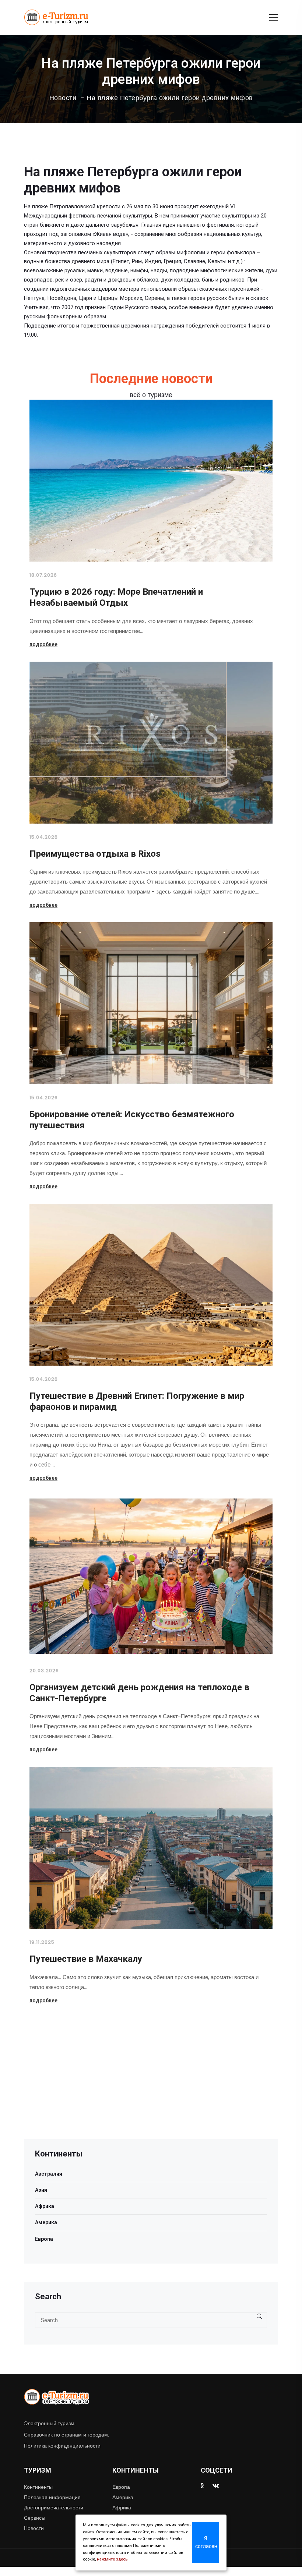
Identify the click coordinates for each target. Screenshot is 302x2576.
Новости (63, 98)
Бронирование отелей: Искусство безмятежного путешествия (132, 1120)
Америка (46, 2222)
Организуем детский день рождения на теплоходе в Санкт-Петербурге (139, 1693)
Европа (44, 2239)
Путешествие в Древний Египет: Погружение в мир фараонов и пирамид (137, 1401)
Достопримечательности (54, 2508)
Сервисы (35, 2518)
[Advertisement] (151, 2088)
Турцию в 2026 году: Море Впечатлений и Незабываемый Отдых (116, 597)
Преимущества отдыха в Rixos (95, 854)
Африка (45, 2206)
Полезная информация (52, 2497)
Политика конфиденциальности (62, 2446)
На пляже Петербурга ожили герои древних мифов (170, 98)
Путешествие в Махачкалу (86, 1959)
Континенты (38, 2487)
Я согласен (206, 2542)
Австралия (49, 2174)
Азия (41, 2190)
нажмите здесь (112, 2559)
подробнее (43, 644)
